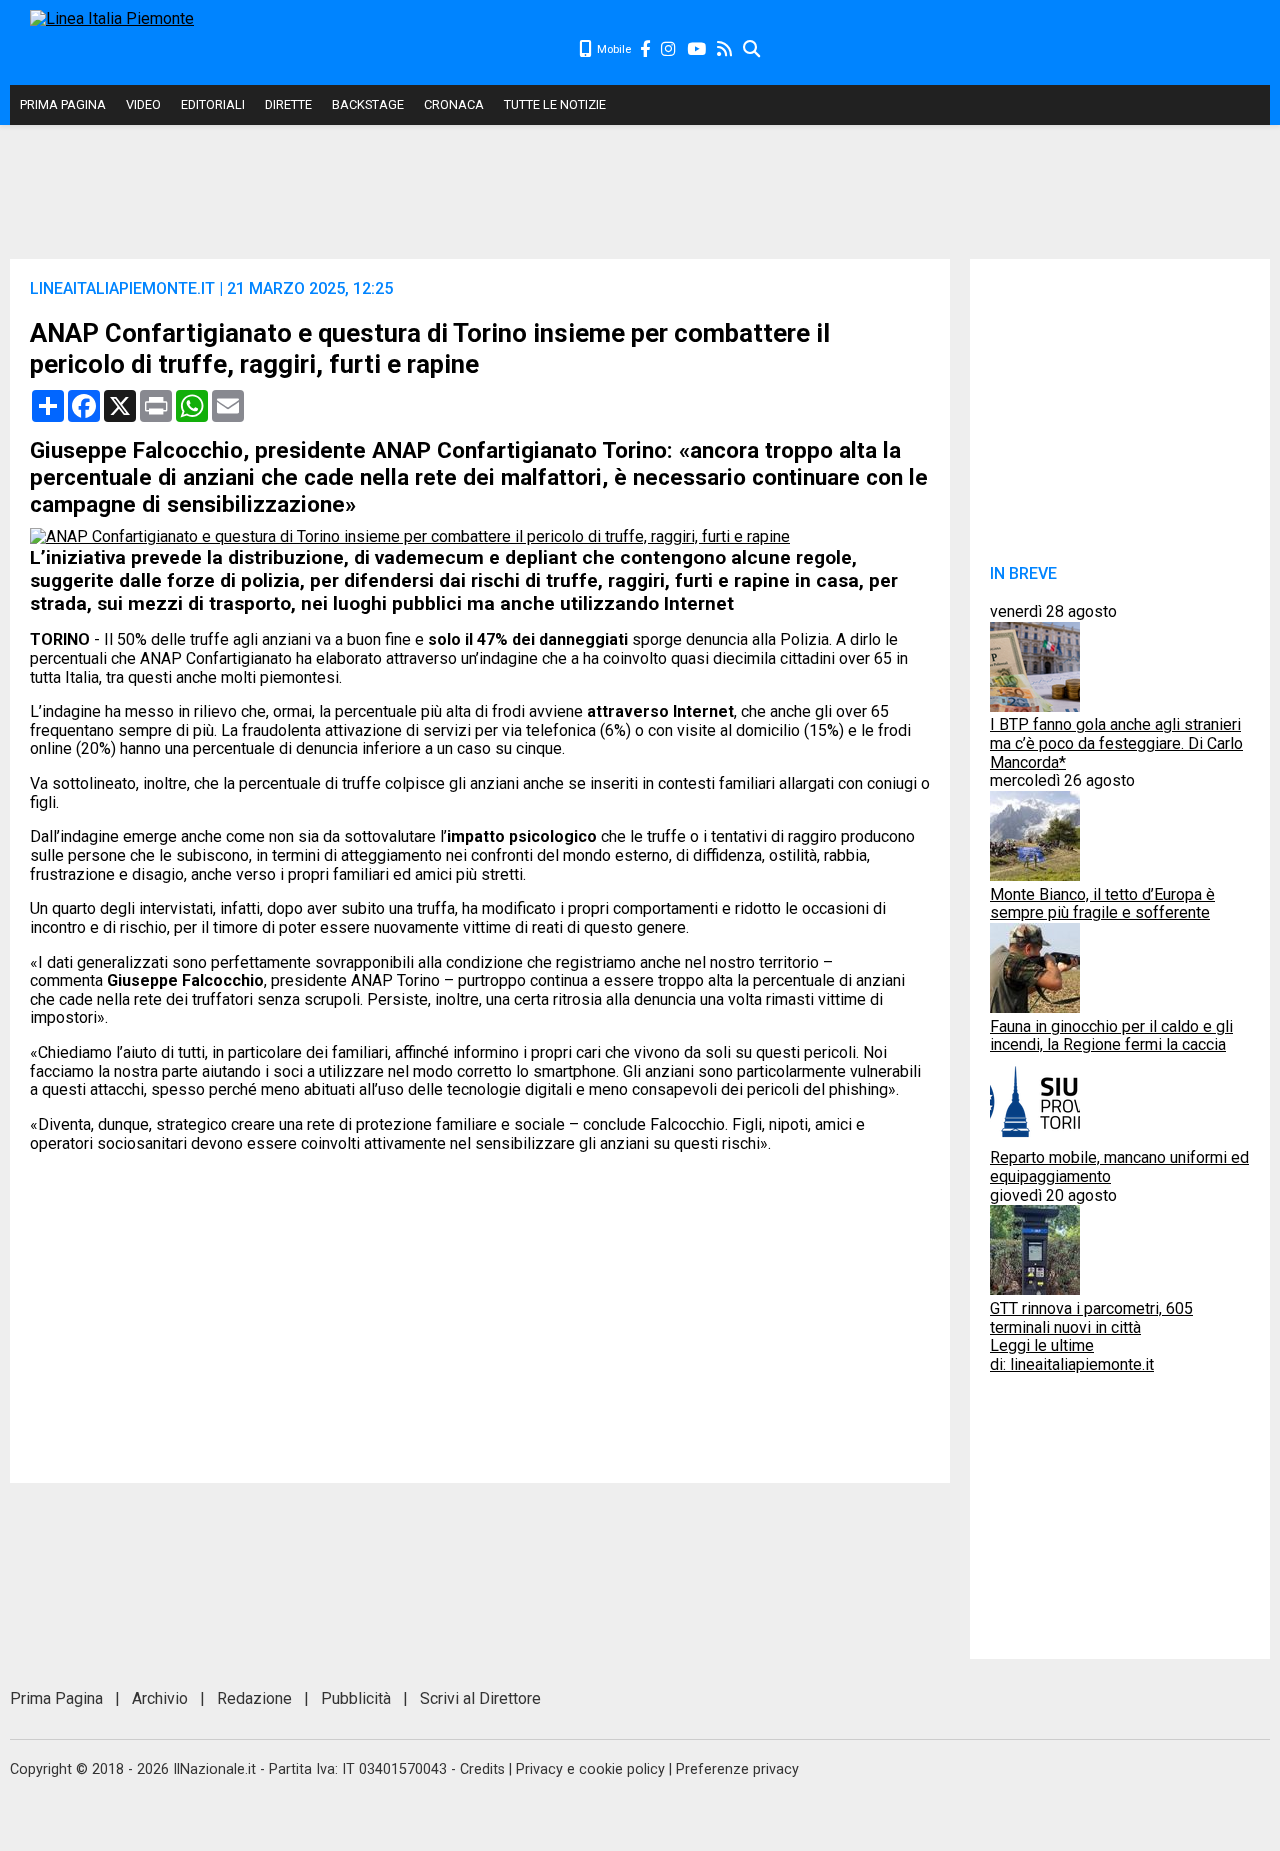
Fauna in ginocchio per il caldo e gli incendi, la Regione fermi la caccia (1111, 1036)
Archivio (160, 1698)
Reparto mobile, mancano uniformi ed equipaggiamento (1119, 1167)
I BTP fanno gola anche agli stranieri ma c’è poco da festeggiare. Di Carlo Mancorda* (1116, 743)
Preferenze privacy (737, 1769)
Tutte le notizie (555, 104)
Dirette (288, 104)
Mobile (612, 49)
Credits (482, 1769)
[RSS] (725, 49)
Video (143, 104)
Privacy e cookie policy (590, 1769)
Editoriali (213, 104)
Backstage (368, 104)
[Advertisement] (1016, 50)
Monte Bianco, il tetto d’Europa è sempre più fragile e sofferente (1102, 904)
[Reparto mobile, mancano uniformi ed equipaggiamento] (1035, 1139)
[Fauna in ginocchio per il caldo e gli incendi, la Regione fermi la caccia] (1035, 1007)
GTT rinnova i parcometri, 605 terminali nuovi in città (1091, 1318)
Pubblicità (356, 1698)
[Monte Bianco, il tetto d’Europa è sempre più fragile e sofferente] (1035, 875)
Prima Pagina (63, 104)
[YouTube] (697, 49)
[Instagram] (669, 49)
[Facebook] (646, 49)
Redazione (254, 1698)
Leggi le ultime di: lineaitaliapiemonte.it (1072, 1355)
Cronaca (454, 104)
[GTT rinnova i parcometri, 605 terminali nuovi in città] (1035, 1289)
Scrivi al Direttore (480, 1698)
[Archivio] (752, 49)
